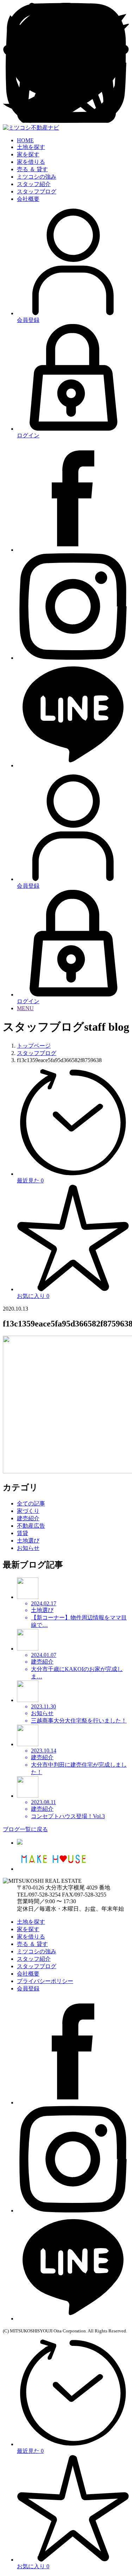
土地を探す (31, 147)
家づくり (28, 1511)
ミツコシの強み (37, 177)
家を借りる (31, 162)
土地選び (28, 1541)
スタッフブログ (37, 191)
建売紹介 (28, 1518)
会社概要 (28, 199)
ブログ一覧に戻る (25, 1829)
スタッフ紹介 (34, 184)
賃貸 (23, 1533)
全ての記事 (31, 1503)
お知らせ (28, 1548)
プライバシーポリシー (45, 1981)
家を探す (28, 154)
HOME (25, 140)
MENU (25, 1008)
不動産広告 (31, 1526)
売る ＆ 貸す (32, 169)
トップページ (34, 1046)
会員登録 (28, 1988)
